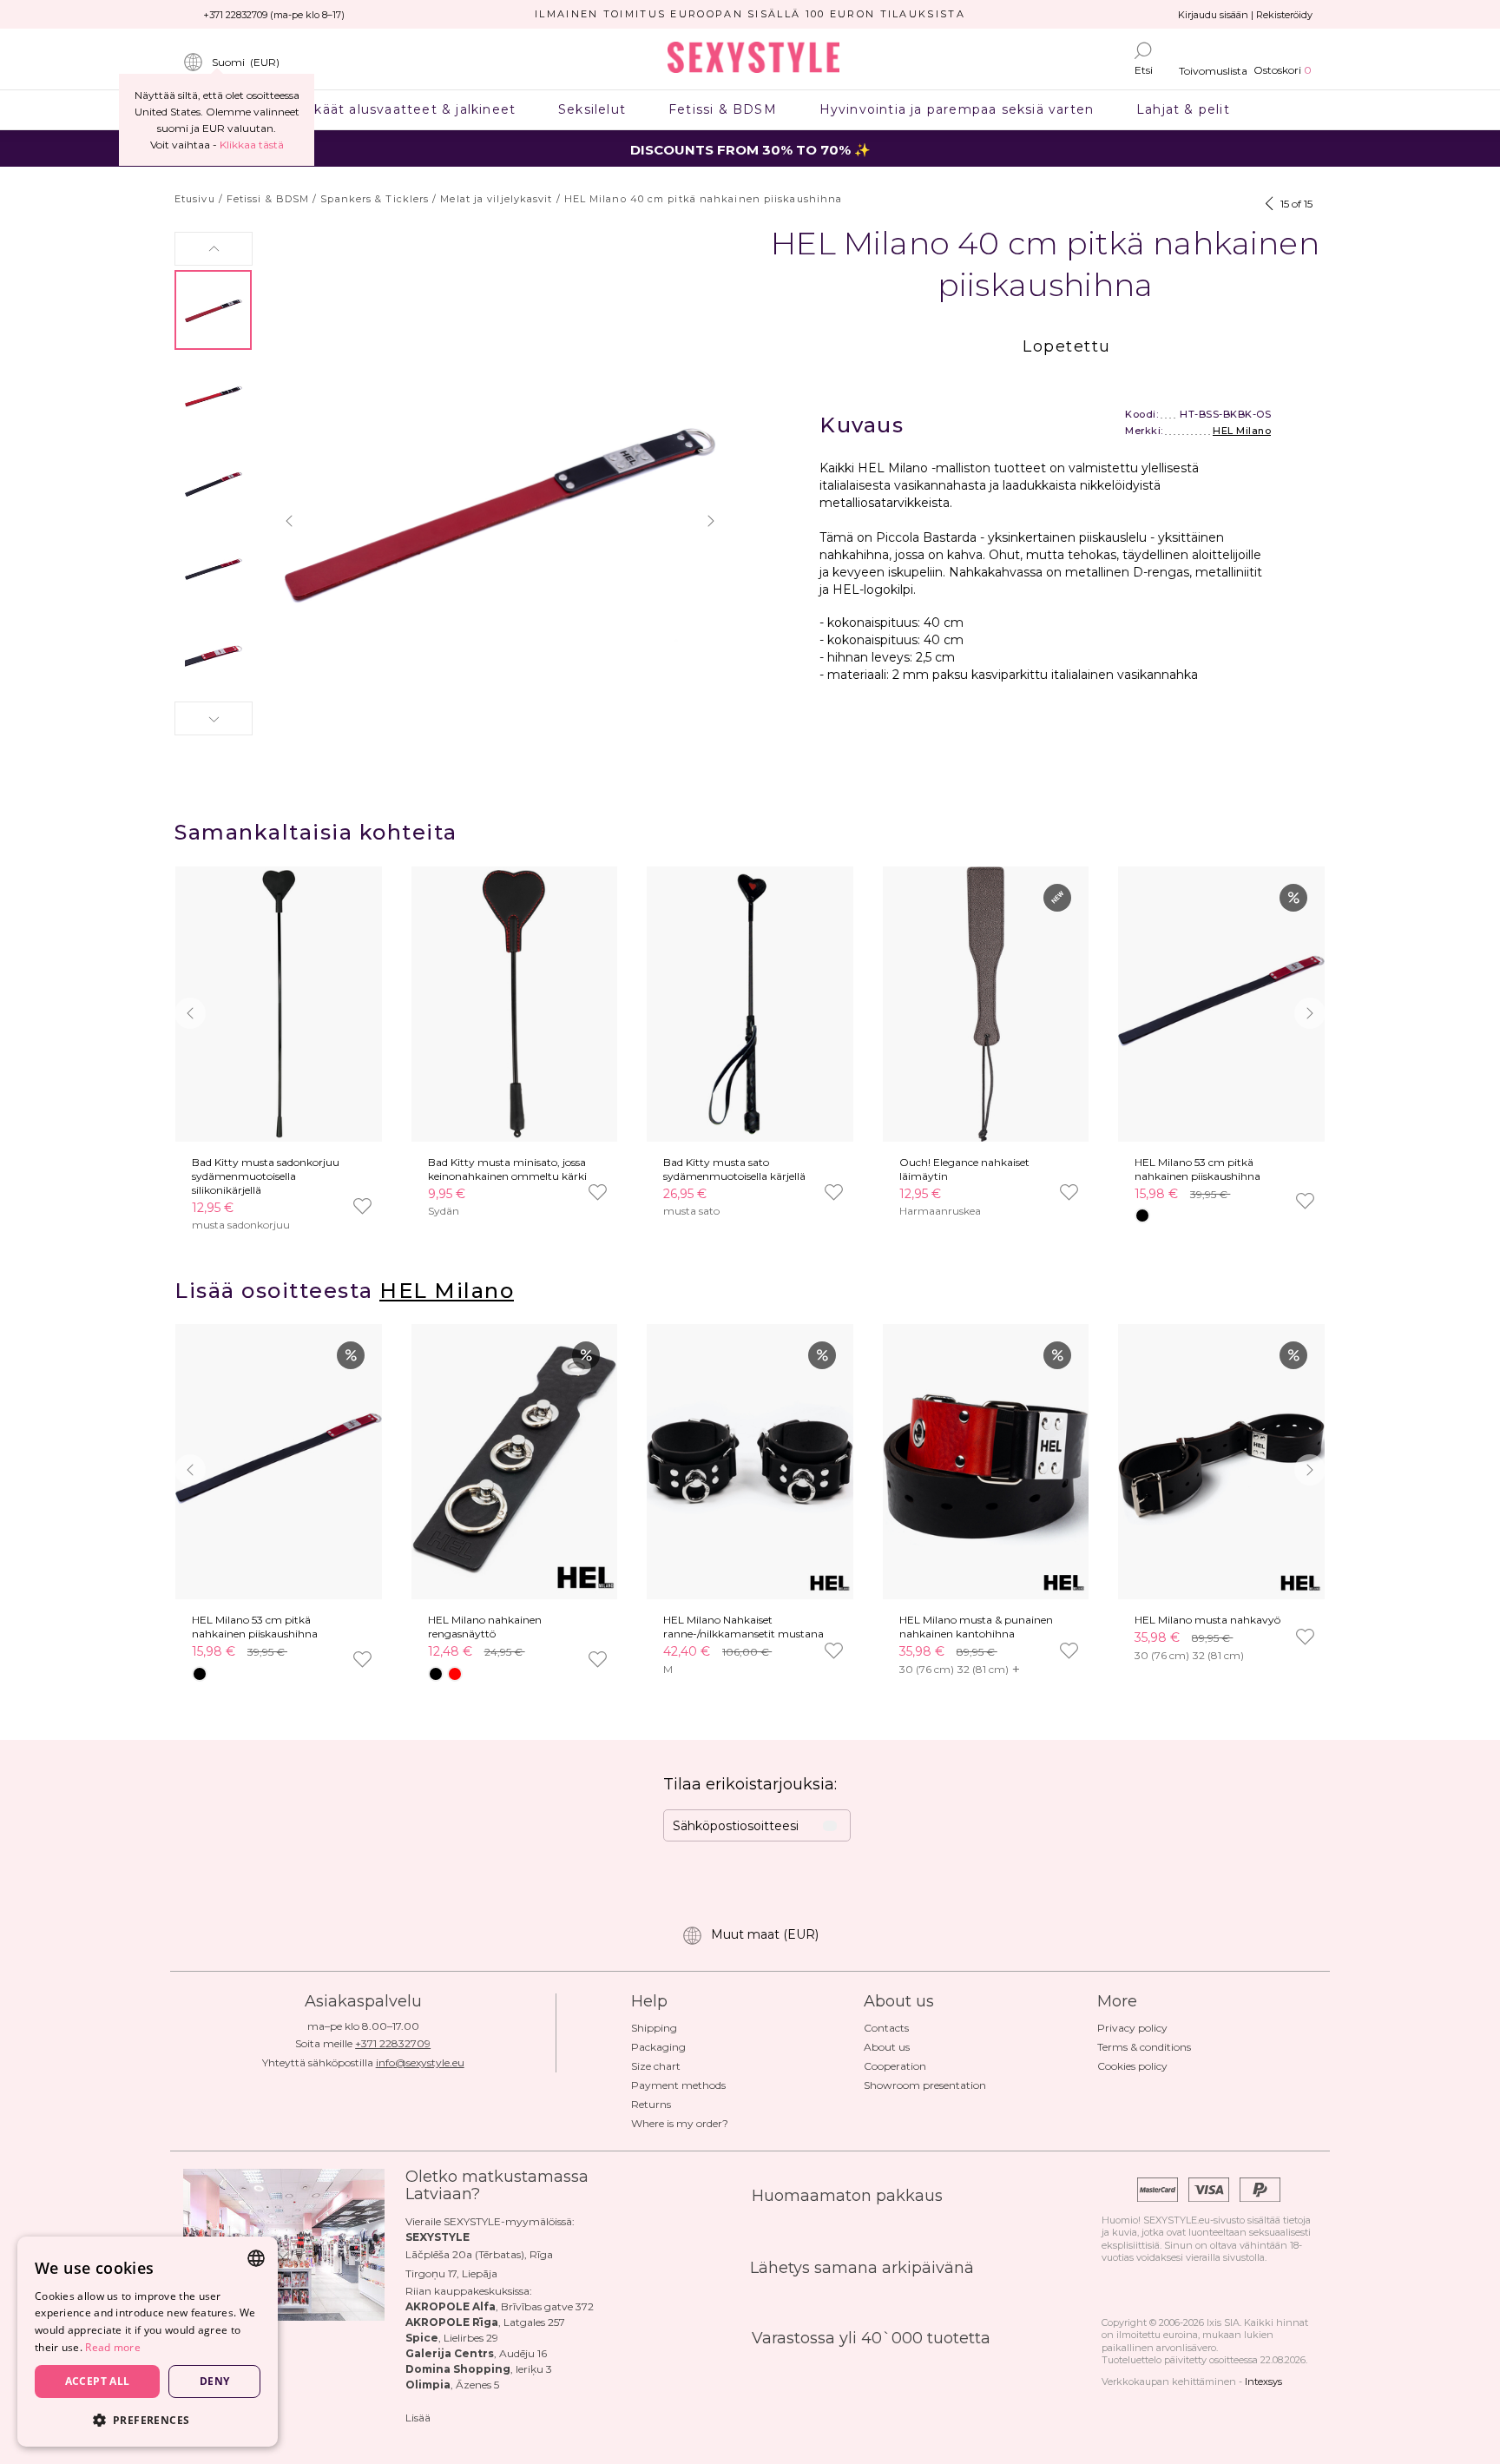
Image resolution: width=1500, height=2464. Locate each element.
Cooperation (895, 2066)
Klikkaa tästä (252, 145)
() (246, 62)
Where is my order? (680, 2123)
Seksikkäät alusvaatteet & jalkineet (393, 109)
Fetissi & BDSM (723, 109)
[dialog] (148, 2342)
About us (887, 2047)
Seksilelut (592, 109)
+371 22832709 (393, 2043)
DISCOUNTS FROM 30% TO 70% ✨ (750, 150)
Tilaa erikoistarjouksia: (750, 1784)
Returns (651, 2104)
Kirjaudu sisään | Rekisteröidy (1245, 15)
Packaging (658, 2047)
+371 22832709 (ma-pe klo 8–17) (274, 15)
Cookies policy (1132, 2066)
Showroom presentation (925, 2085)
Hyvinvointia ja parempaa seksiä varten (956, 109)
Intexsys (1263, 2382)
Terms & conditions (1144, 2047)
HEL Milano (1242, 431)
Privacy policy (1132, 2028)
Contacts (886, 2028)
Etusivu (195, 199)
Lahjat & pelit (1184, 109)
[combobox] (256, 2258)
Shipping (654, 2028)
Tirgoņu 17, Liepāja (451, 2273)
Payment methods (678, 2085)
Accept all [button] (98, 2381)
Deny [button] (215, 2381)
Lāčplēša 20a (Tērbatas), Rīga (479, 2254)
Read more (113, 2347)
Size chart (656, 2066)
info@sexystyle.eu (420, 2062)
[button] (214, 249)
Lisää (418, 2418)
